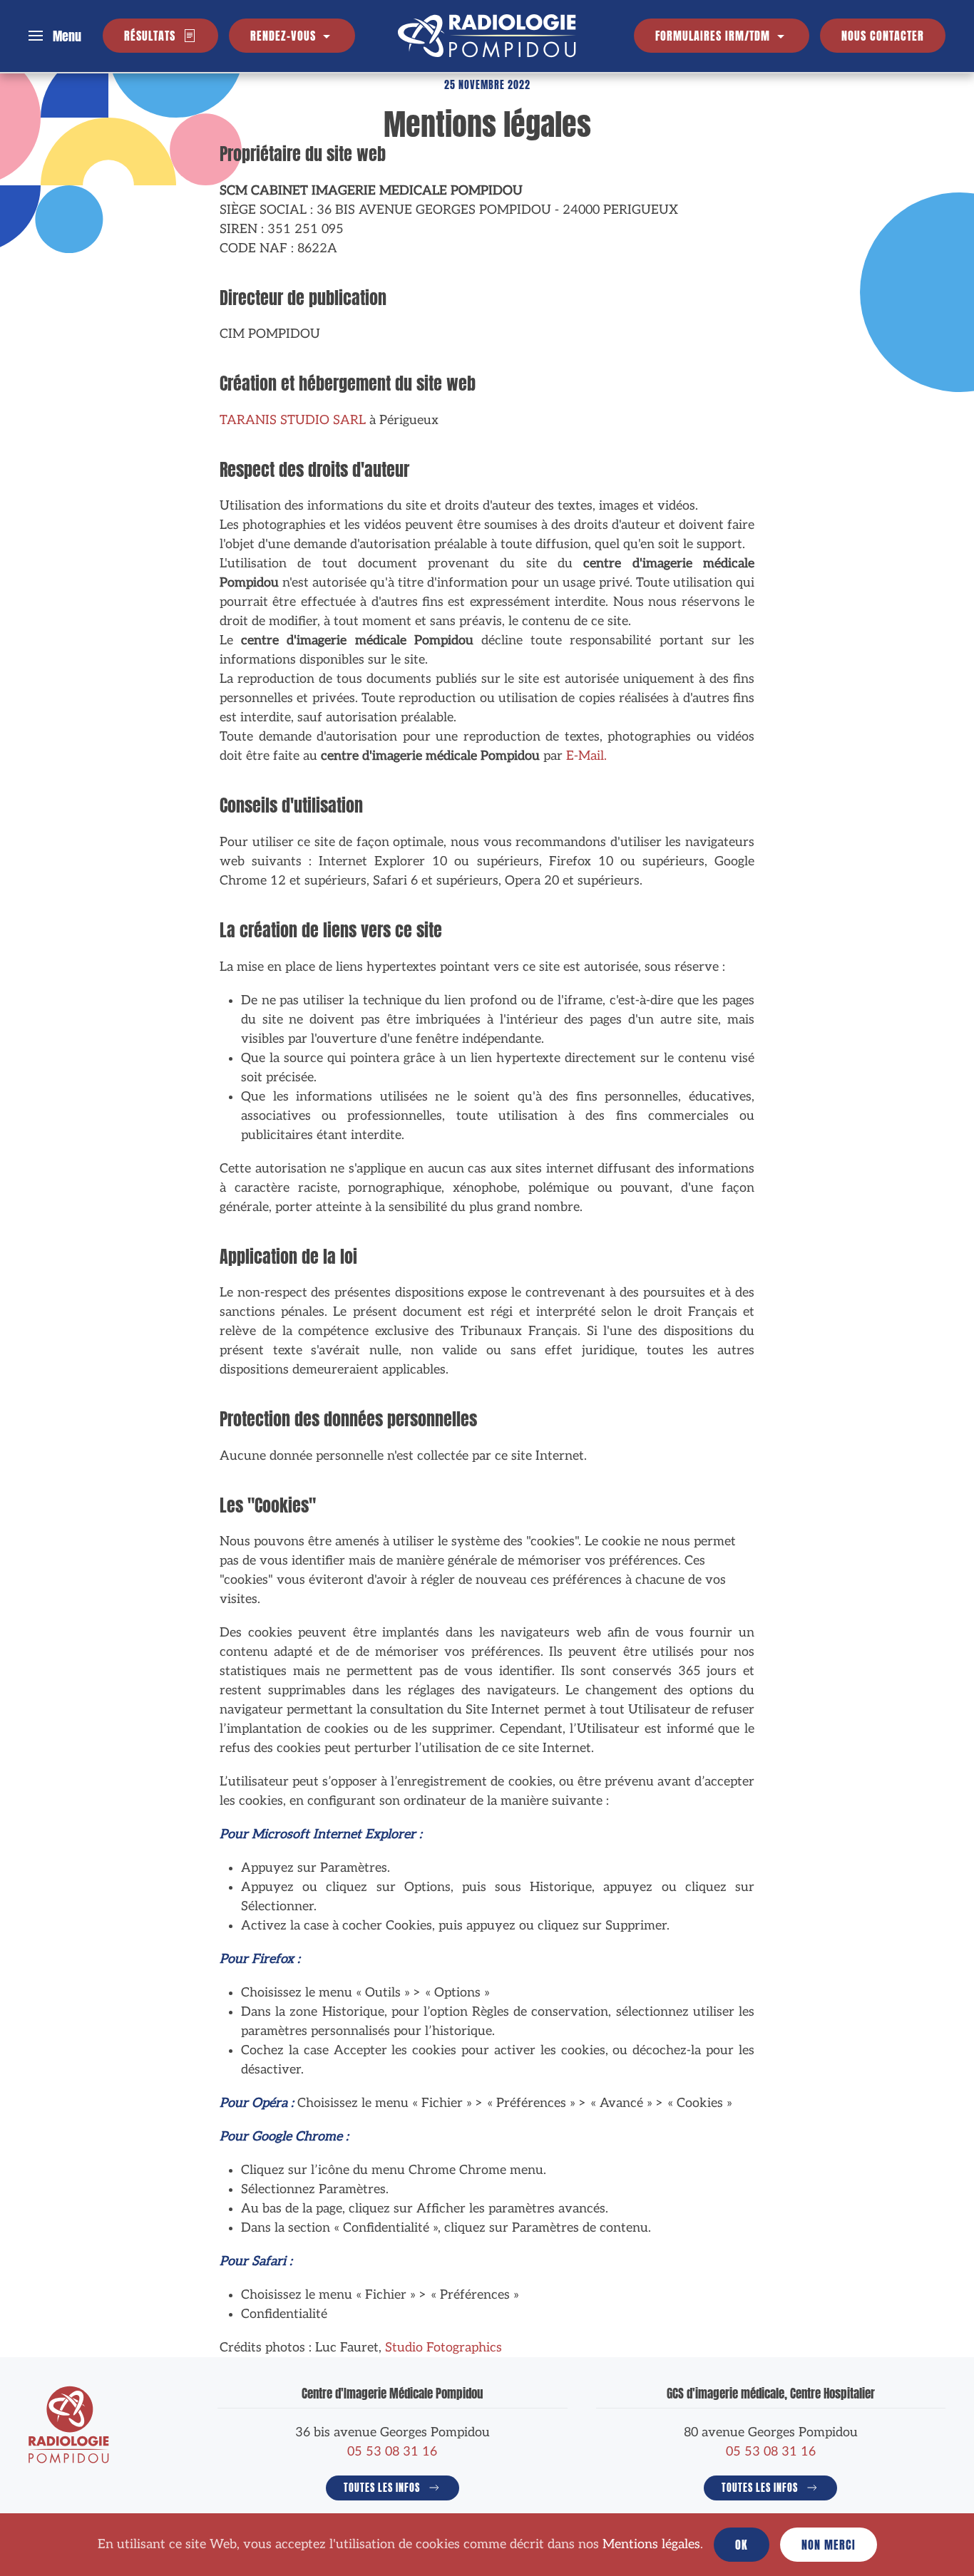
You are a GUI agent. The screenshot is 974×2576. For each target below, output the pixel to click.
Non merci (829, 2545)
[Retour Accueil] (487, 36)
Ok (742, 2545)
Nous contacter (883, 36)
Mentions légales (651, 2544)
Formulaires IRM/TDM (714, 36)
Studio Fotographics (444, 2348)
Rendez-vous (285, 36)
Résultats (150, 36)
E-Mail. (586, 756)
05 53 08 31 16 (392, 2452)
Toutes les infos (382, 2488)
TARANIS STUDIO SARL (293, 420)
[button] (55, 35)
